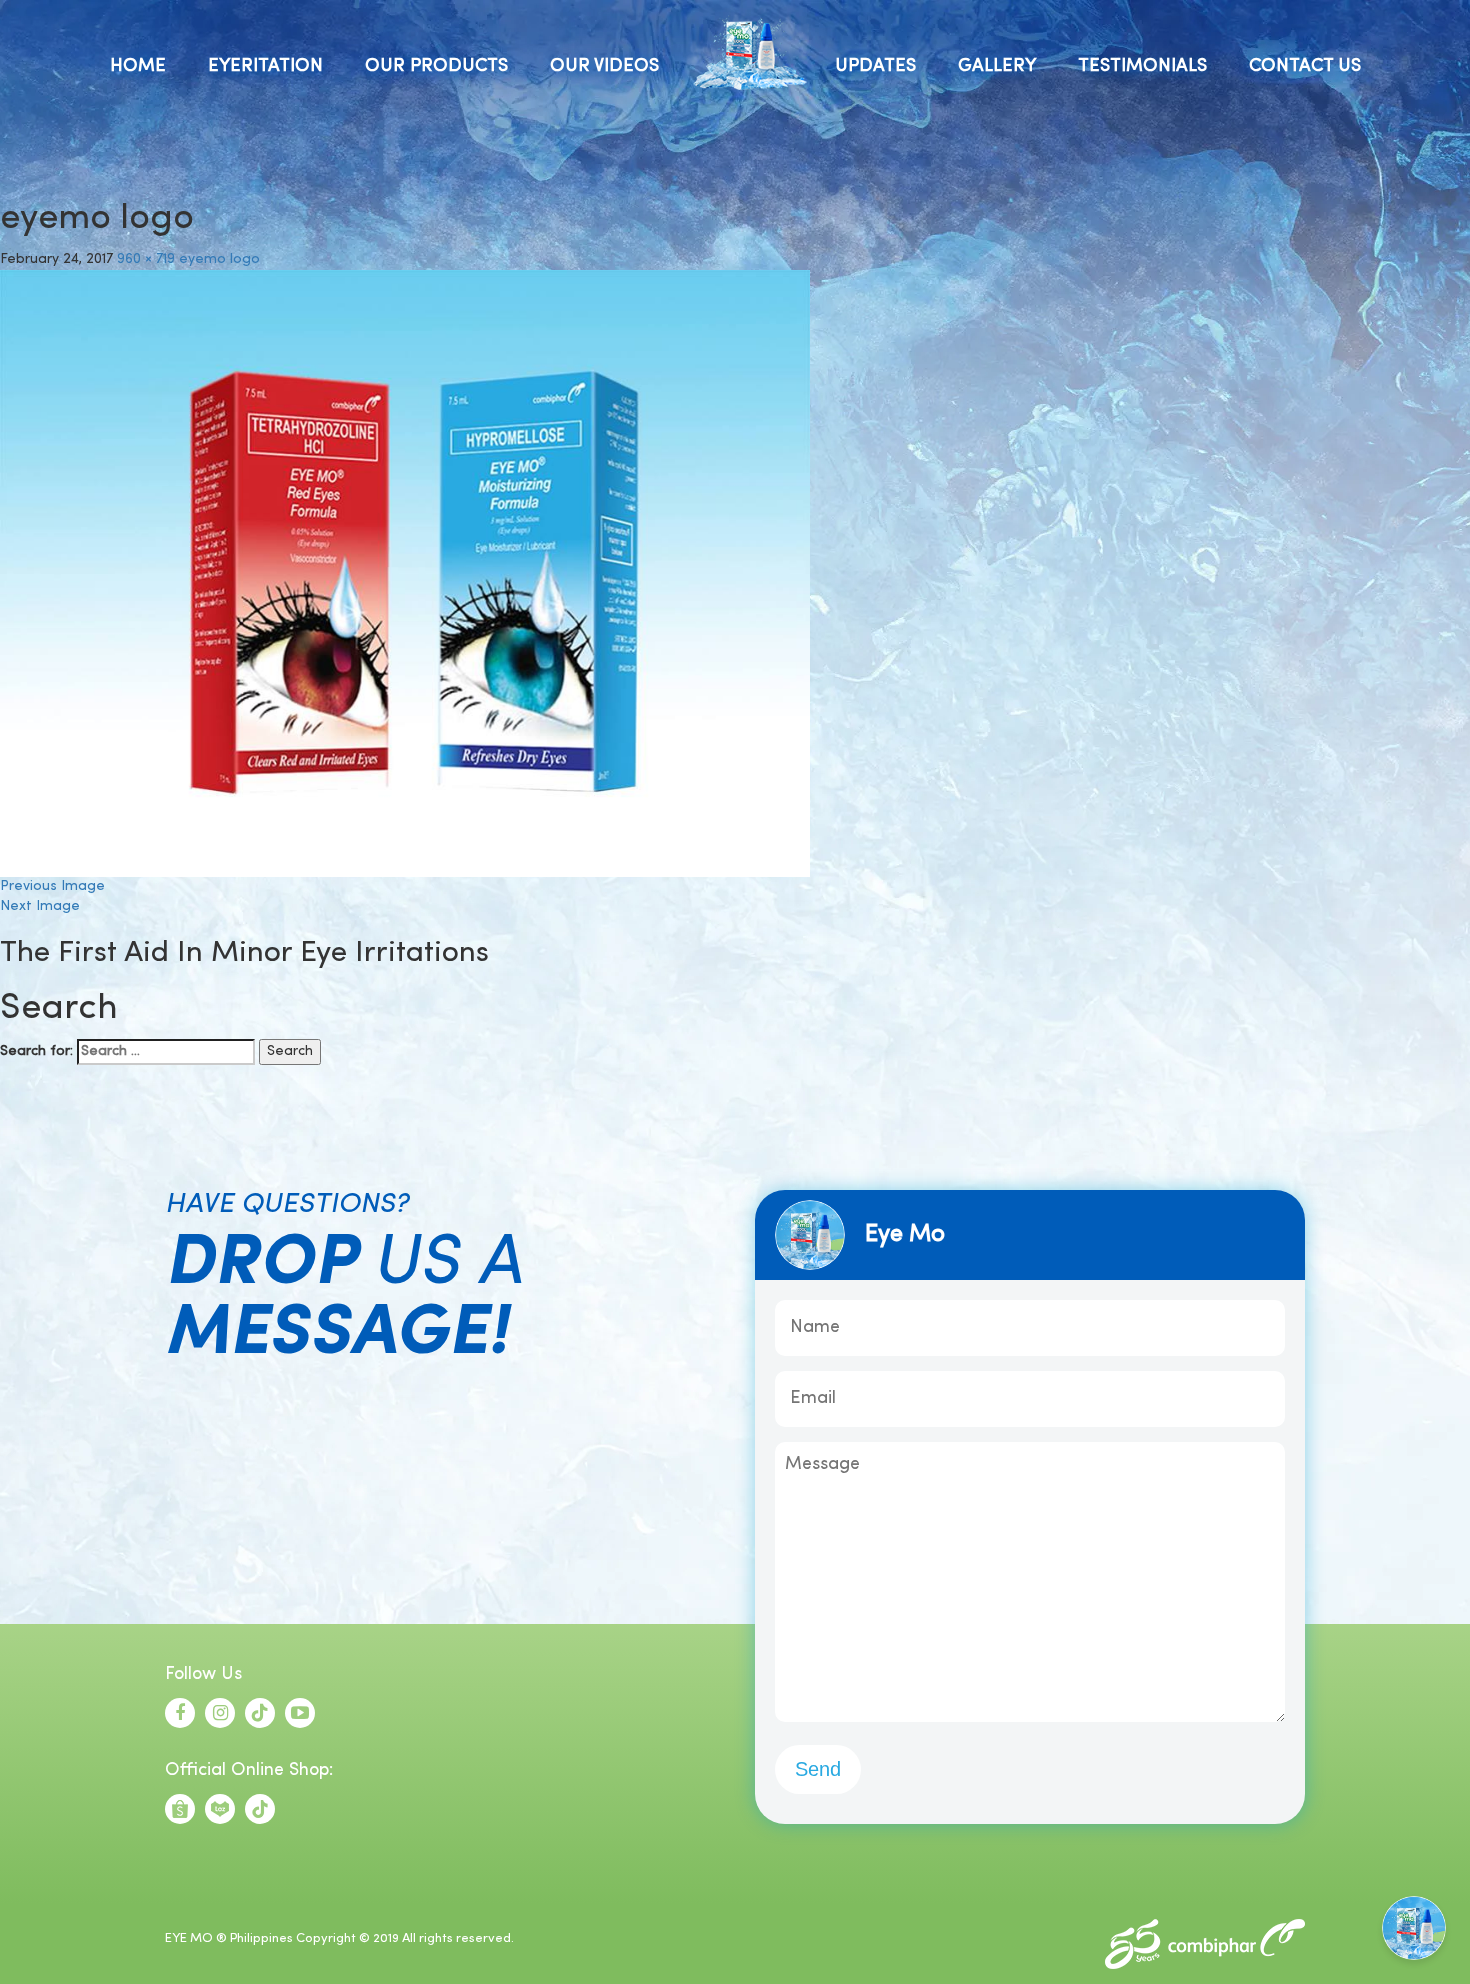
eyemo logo (219, 259)
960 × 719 (146, 259)
